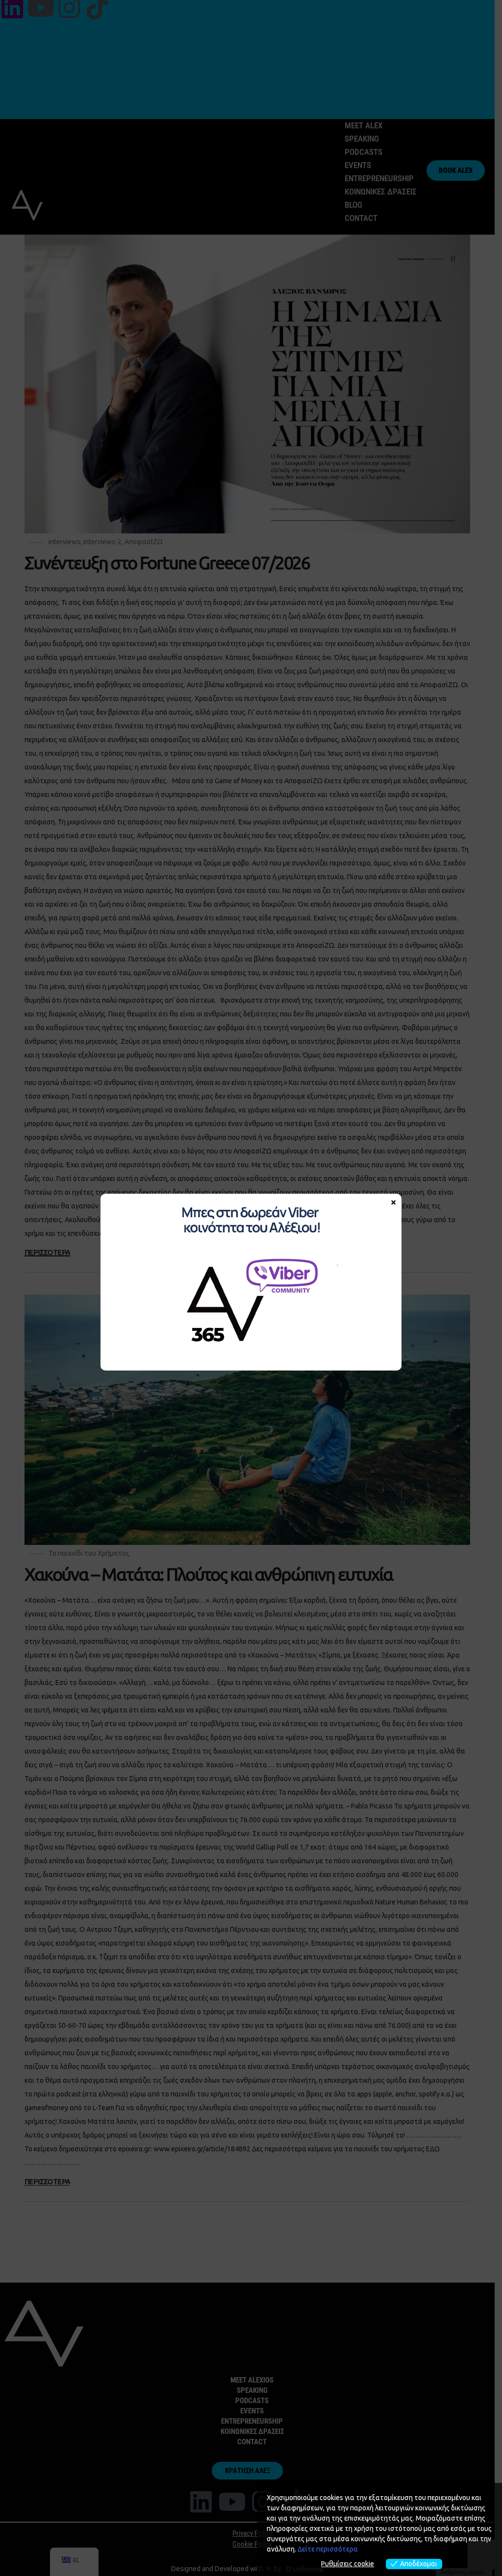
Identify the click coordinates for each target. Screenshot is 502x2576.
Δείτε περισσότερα (328, 2549)
